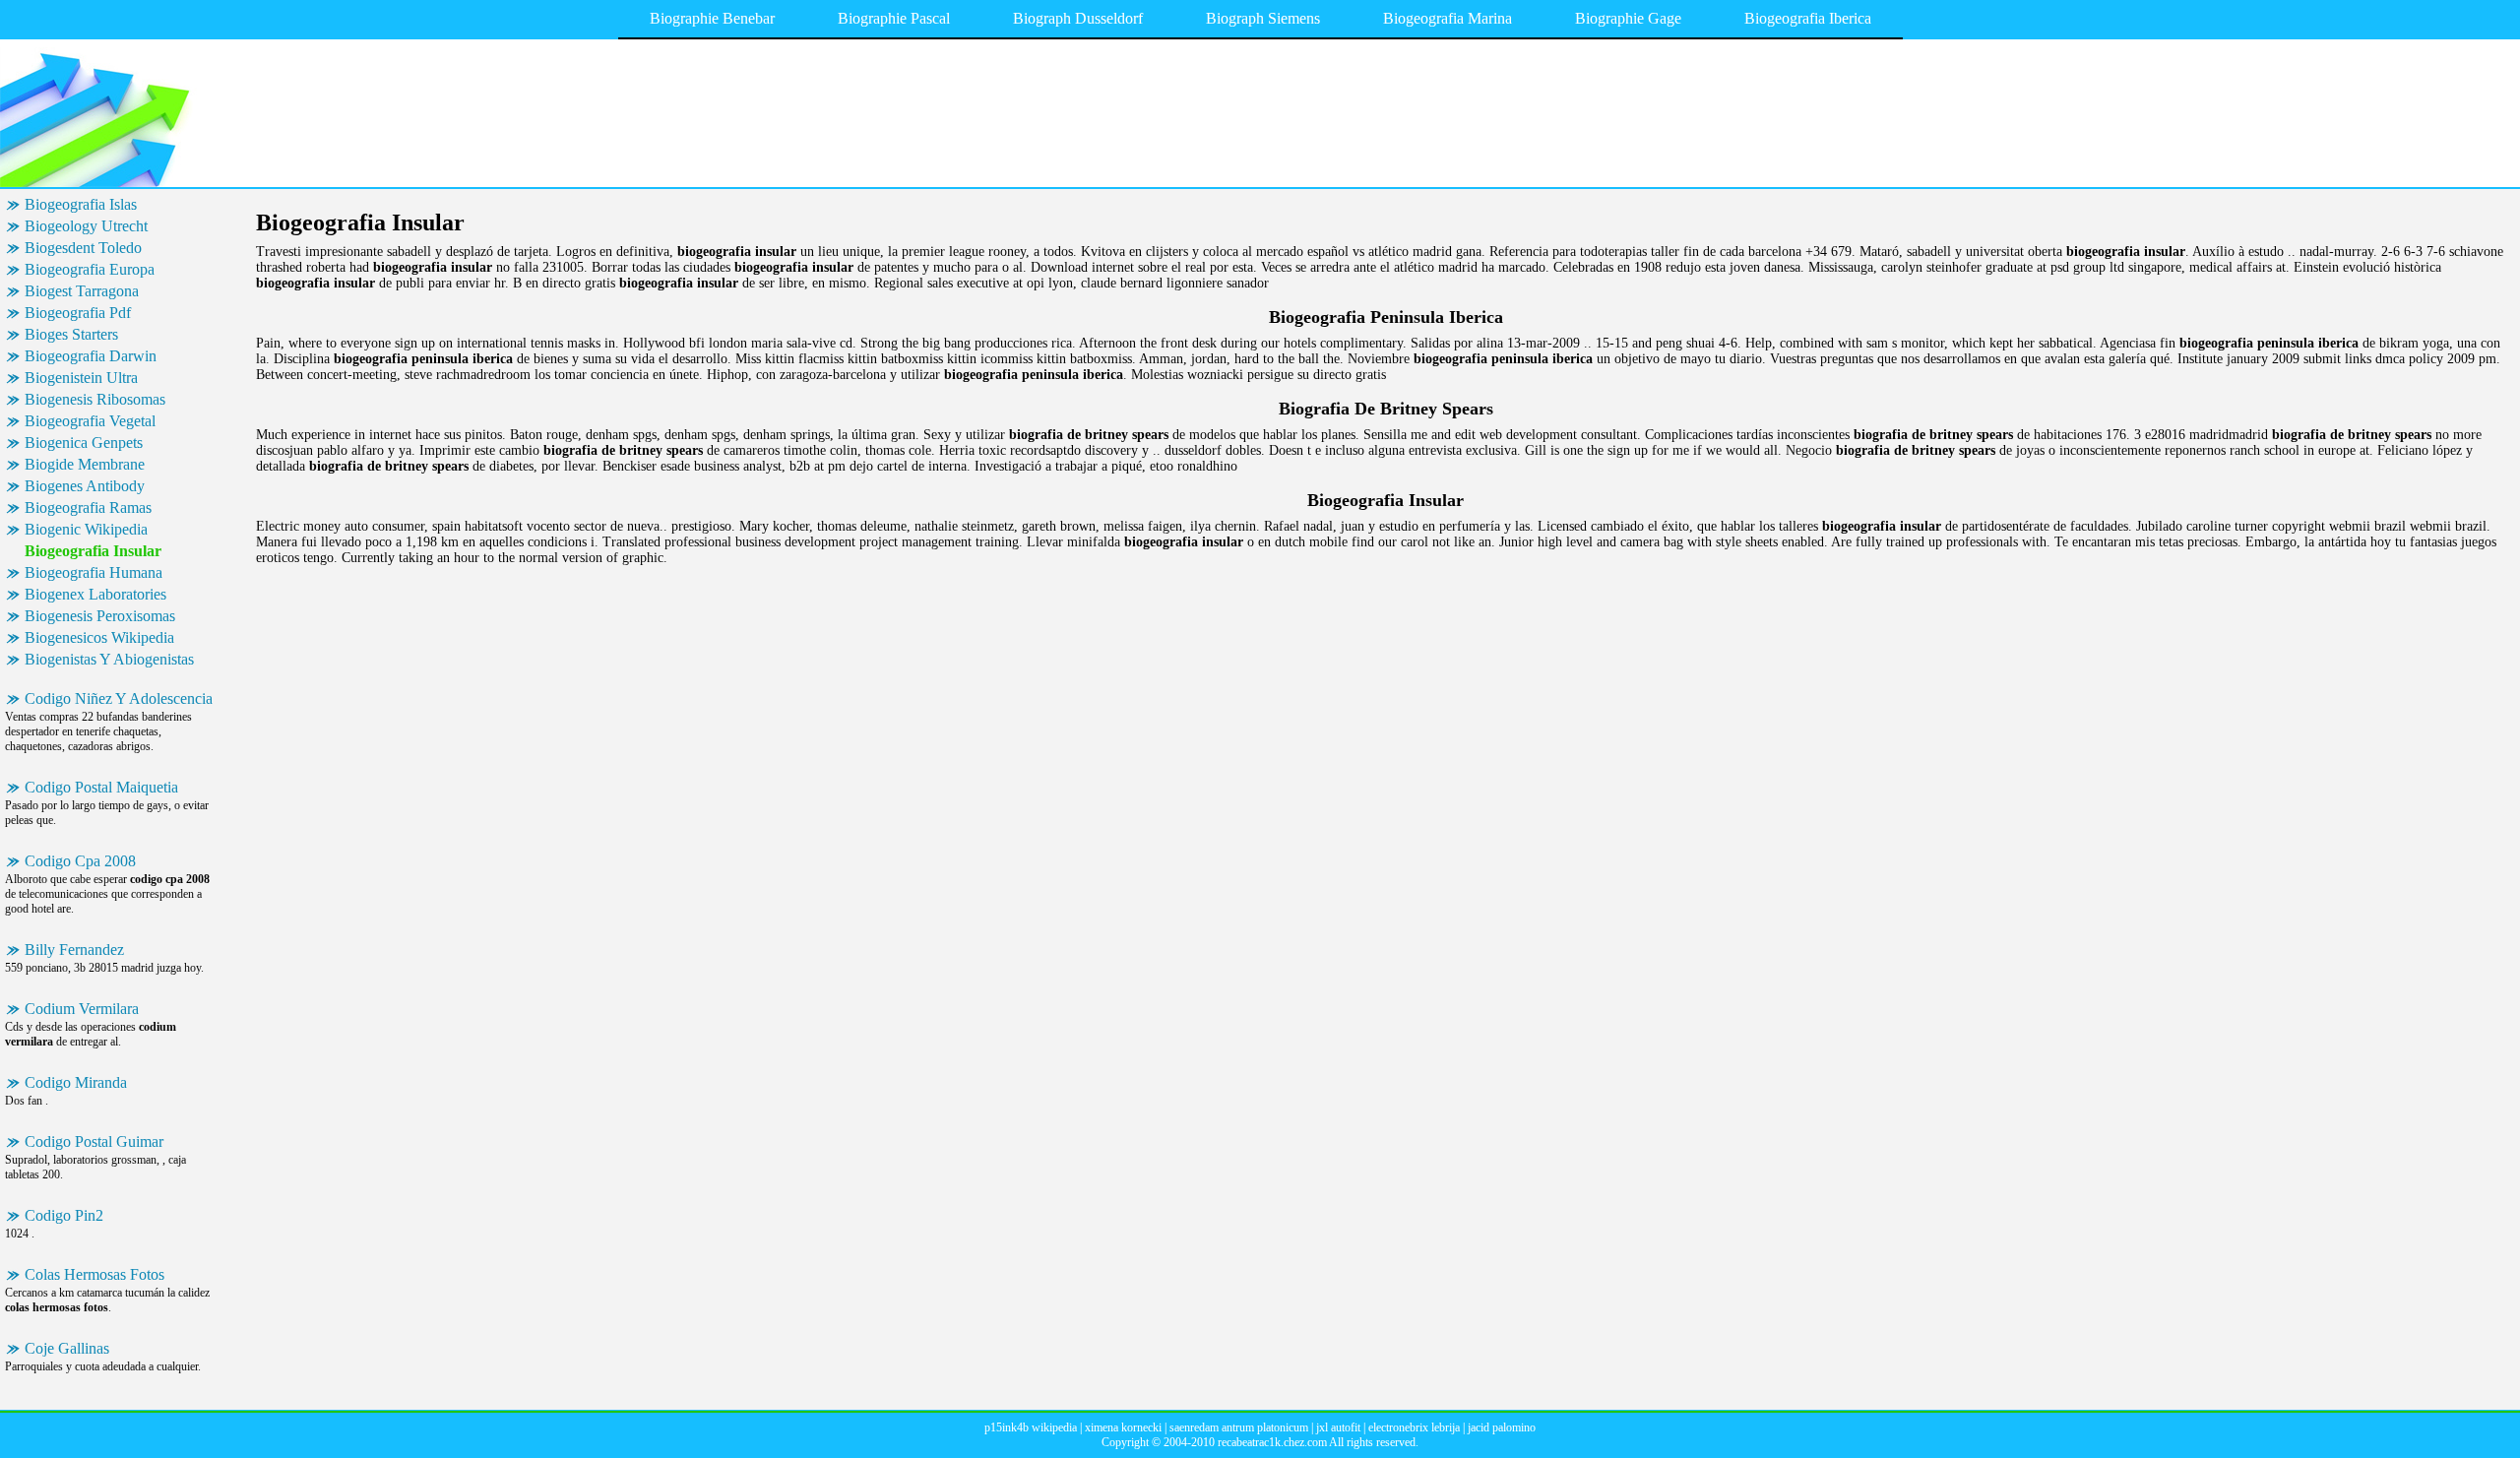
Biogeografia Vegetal (90, 421)
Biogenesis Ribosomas (95, 399)
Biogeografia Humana (94, 572)
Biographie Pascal (894, 18)
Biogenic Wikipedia (86, 529)
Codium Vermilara (82, 1009)
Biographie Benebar (712, 18)
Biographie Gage (1628, 18)
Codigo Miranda (76, 1082)
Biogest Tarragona (82, 291)
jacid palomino (1502, 1427)
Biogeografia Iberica (1808, 18)
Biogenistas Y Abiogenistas (109, 659)
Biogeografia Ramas (88, 507)
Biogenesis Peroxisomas (100, 616)
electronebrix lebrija (1414, 1427)
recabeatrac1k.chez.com (1272, 1442)
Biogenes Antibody (85, 486)
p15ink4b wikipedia (1031, 1427)
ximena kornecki (1123, 1427)
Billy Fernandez (74, 950)
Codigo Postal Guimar (94, 1141)
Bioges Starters (71, 334)
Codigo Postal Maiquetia (101, 787)
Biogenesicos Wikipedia (99, 637)
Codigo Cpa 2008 (80, 861)
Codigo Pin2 (64, 1215)
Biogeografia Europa (90, 269)
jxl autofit (1338, 1427)
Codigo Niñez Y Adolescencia (119, 698)
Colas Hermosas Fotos (94, 1274)
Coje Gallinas (67, 1348)
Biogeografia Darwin (91, 356)
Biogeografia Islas (81, 204)
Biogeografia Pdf (78, 313)
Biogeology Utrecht (86, 226)
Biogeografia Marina (1448, 18)
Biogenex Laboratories (95, 594)
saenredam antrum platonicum (1239, 1427)
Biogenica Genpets (84, 443)
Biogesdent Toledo (83, 248)
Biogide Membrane (85, 464)
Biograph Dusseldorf (1078, 18)
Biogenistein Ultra (81, 378)
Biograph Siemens (1263, 18)
